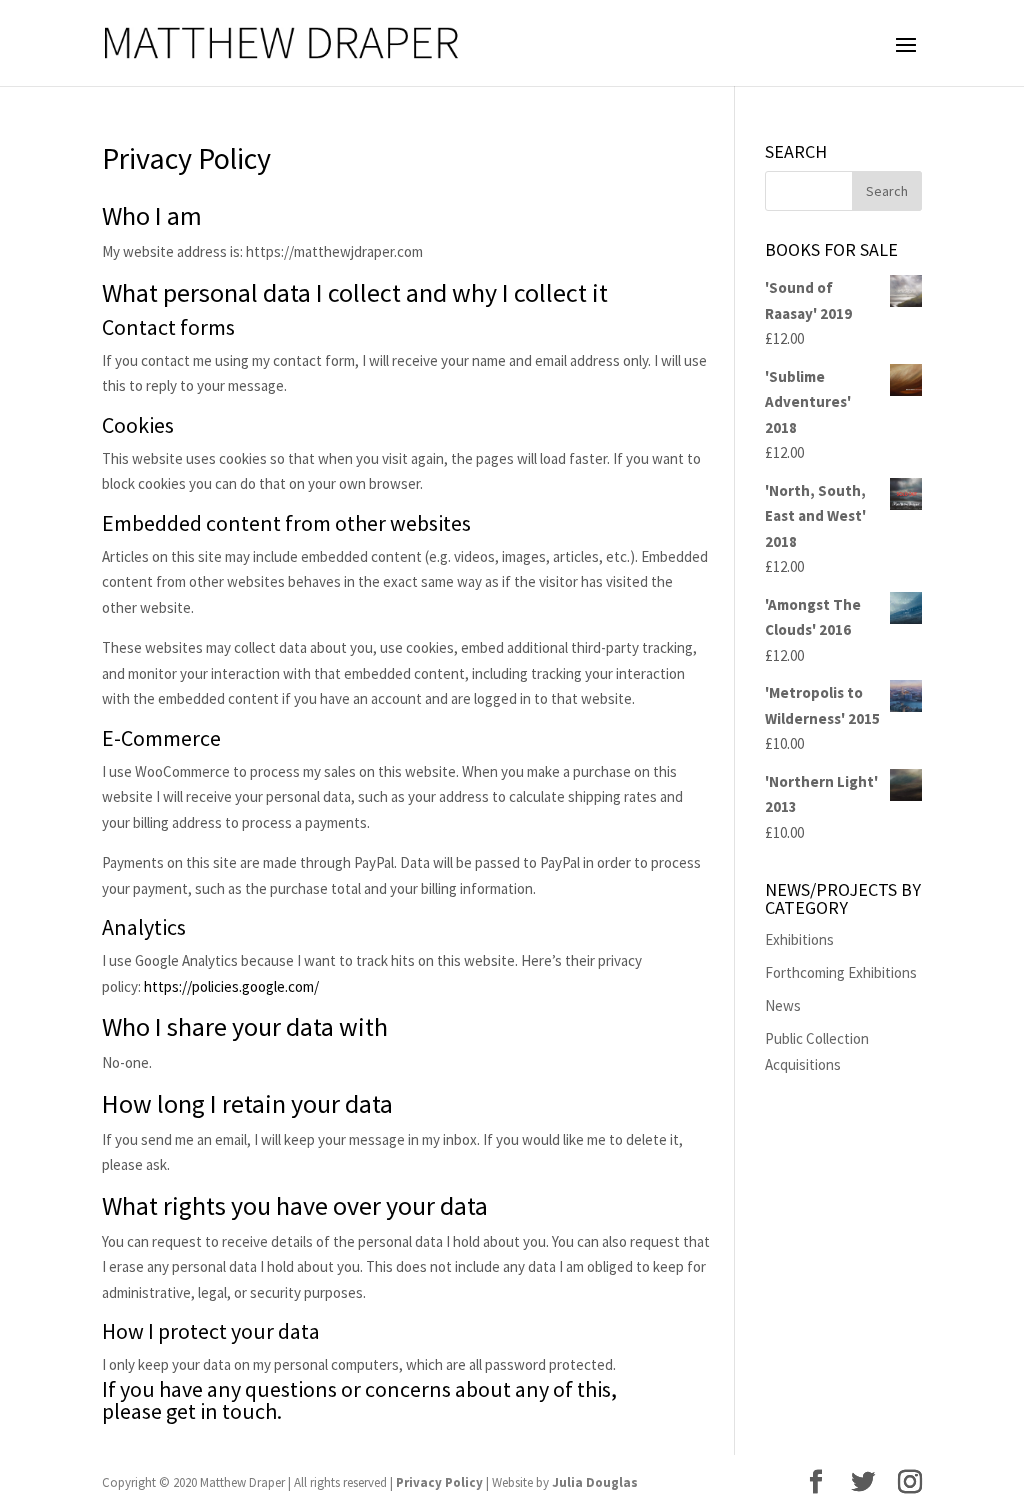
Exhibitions (799, 939)
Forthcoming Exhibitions (841, 972)
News (783, 1005)
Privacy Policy (439, 1482)
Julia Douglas (595, 1482)
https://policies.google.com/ (231, 986)
